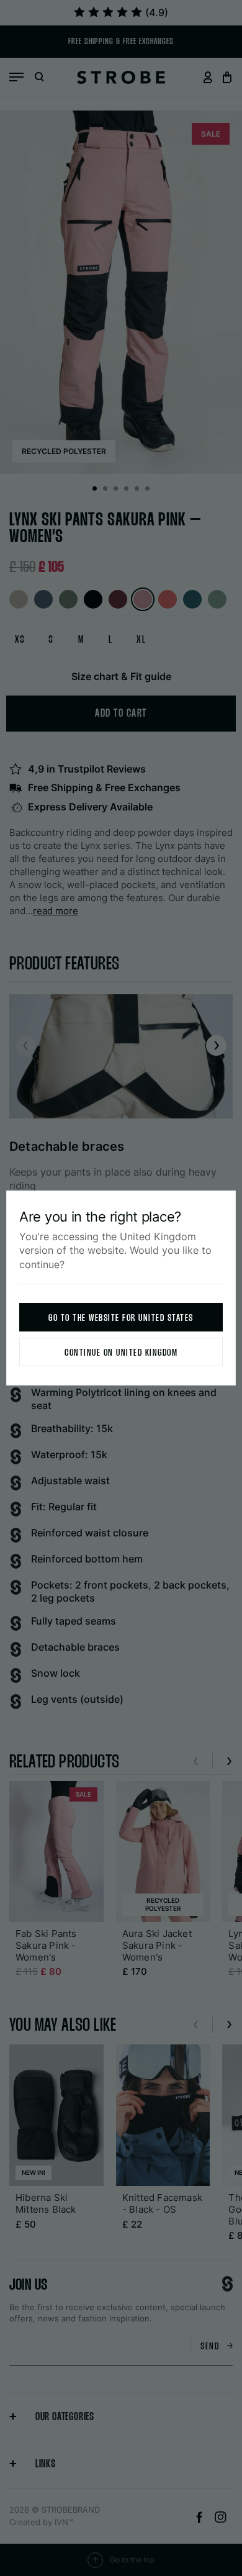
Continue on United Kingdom (121, 1353)
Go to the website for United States (121, 1318)
